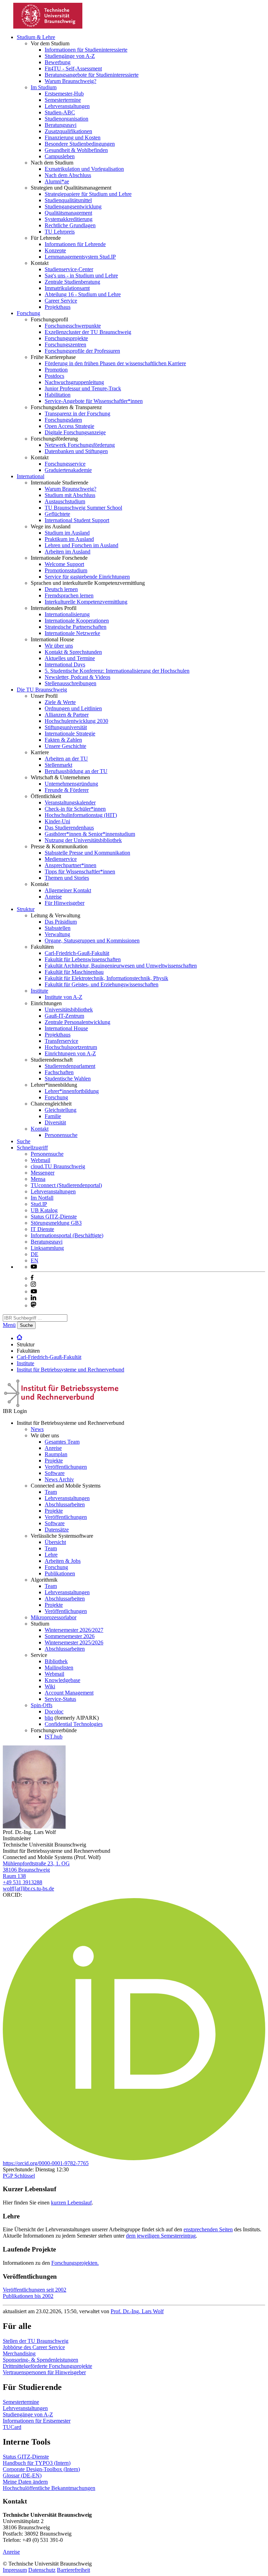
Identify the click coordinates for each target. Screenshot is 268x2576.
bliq (49, 1718)
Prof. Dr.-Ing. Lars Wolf (137, 2311)
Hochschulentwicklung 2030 (76, 721)
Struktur (26, 909)
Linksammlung (47, 1248)
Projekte (54, 1461)
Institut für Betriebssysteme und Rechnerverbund (70, 1370)
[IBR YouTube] (34, 1267)
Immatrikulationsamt (67, 288)
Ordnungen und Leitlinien (73, 708)
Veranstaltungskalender (70, 802)
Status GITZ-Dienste (54, 1217)
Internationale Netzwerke (72, 633)
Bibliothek (56, 1661)
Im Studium (44, 87)
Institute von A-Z (64, 997)
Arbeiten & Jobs (63, 1561)
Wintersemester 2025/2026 (74, 1642)
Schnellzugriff (32, 1148)
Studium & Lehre (36, 37)
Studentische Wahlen (68, 1079)
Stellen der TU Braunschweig (36, 2341)
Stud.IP (39, 1204)
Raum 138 (14, 1876)
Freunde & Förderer (67, 790)
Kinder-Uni (57, 821)
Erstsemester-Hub (64, 94)
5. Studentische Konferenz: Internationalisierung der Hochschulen (117, 671)
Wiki (50, 1686)
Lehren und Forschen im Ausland (81, 545)
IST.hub (54, 1737)
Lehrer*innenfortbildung (72, 1091)
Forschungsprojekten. (75, 2263)
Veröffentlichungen (66, 1467)
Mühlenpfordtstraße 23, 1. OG (36, 1863)
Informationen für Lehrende (75, 244)
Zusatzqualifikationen (68, 131)
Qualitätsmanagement (68, 213)
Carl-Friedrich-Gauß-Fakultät (77, 953)
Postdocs (54, 376)
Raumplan (56, 1454)
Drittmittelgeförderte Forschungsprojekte (47, 2366)
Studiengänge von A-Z (70, 56)
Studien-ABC (60, 112)
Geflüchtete (57, 514)
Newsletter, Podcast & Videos (77, 677)
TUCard (12, 2427)
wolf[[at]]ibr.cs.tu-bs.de (28, 1889)
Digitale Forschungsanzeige (75, 432)
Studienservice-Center (69, 269)
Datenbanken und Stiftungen (76, 451)
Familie (53, 1116)
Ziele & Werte (60, 702)
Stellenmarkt (58, 765)
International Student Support (77, 520)
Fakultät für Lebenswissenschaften (83, 959)
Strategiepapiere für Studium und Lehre (88, 194)
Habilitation (58, 395)
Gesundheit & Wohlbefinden (76, 150)
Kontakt (40, 1129)
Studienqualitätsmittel (68, 200)
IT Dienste (42, 1229)
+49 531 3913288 (23, 1882)
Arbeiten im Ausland (68, 552)
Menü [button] (9, 1325)
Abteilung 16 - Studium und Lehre (83, 294)
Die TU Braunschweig (42, 690)
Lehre (51, 1555)
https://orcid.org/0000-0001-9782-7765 (46, 2163)
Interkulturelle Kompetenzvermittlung (86, 602)
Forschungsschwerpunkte (73, 326)
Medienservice (61, 859)
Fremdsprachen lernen (69, 595)
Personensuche (61, 1135)
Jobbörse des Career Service (34, 2347)
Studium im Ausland (67, 533)
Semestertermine (63, 100)
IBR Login (15, 1411)
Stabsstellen (58, 928)
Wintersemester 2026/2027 (74, 1630)
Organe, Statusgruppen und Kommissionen (92, 941)
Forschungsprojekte (66, 338)
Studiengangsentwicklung (73, 207)
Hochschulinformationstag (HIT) (81, 815)
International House (66, 1028)
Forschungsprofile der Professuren (82, 351)
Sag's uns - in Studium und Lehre (81, 276)
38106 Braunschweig (26, 1870)
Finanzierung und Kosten (73, 137)
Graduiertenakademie (68, 470)
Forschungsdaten (63, 420)
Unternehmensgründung (71, 784)
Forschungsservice (65, 464)
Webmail (40, 1160)
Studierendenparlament (70, 1066)
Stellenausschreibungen (70, 683)
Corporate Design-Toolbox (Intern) (41, 2469)
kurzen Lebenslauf (71, 2203)
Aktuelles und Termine (70, 658)
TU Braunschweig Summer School (83, 508)
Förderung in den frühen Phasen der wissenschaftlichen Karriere (115, 363)
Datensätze (57, 1530)
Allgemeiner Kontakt (68, 890)
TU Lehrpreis (60, 232)
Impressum (15, 2570)
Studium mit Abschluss (70, 495)
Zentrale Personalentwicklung (77, 1022)
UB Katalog (44, 1210)
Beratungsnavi (61, 125)
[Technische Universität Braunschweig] (48, 27)
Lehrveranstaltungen (67, 106)
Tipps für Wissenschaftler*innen (80, 872)
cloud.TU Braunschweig (58, 1166)
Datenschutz (42, 2570)
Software (55, 1473)
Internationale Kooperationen (77, 621)
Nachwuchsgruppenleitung (74, 382)
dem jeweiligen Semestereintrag (161, 2236)
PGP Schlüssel (19, 2176)
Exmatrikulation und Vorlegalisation (84, 169)
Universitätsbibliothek (69, 1010)
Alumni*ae (57, 181)
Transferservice (61, 1041)
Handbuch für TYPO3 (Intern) (37, 2463)
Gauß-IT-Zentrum (64, 1016)
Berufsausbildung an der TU (76, 771)
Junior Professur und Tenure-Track (83, 388)
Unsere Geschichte (65, 746)
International (31, 476)
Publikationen (60, 1573)
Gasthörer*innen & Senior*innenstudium (90, 834)
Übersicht (55, 1542)
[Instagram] (33, 1285)
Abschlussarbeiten (65, 1504)
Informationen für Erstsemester (37, 2421)
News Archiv (59, 1479)
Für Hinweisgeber (65, 903)
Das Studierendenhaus (69, 828)
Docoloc (54, 1711)
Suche (24, 1141)
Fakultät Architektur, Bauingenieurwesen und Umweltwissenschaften (121, 966)
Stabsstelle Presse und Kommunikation (87, 853)
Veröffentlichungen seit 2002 (35, 2290)
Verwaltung (57, 934)
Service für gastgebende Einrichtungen (87, 577)
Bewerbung (58, 62)
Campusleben (60, 156)
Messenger (43, 1173)
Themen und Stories (67, 878)
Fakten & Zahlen (63, 740)
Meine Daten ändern (25, 2482)
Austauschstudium (65, 501)
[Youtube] (34, 1291)
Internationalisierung (67, 614)
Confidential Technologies (74, 1724)
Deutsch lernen (61, 589)
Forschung (28, 313)
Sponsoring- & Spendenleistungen (40, 2360)
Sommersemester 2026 (70, 1636)
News (37, 1429)
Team (51, 1492)
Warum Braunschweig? (70, 81)
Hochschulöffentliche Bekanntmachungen (49, 2488)
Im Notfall (42, 1198)
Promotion (56, 370)
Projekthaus (58, 307)
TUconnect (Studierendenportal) (66, 1185)
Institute (39, 991)
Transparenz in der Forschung (77, 414)
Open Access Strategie (69, 426)
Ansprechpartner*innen (70, 865)
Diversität (55, 1122)
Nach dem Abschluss (68, 175)
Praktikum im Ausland (69, 539)
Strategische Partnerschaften (76, 627)
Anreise (53, 897)
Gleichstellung (61, 1110)
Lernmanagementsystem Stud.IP (80, 257)
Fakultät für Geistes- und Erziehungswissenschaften (102, 984)
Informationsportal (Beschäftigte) (67, 1235)
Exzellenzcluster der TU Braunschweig (88, 332)
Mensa (38, 1179)
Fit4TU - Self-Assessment (73, 68)
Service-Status (60, 1699)
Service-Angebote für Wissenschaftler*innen (94, 401)
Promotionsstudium (66, 570)
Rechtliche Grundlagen (70, 225)
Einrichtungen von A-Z (70, 1053)
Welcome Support (64, 564)
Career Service (61, 301)
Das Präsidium (61, 922)
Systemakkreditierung (69, 219)
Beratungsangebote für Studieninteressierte (92, 75)
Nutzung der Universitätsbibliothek (83, 840)
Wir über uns (59, 646)
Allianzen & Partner (67, 715)
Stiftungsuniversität (66, 727)
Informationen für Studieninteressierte (86, 50)
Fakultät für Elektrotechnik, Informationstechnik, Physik (106, 978)
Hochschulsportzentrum (71, 1047)
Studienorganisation (66, 119)
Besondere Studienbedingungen (80, 144)
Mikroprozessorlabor (54, 1617)
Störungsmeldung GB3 (56, 1223)
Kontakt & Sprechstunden (73, 652)
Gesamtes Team (62, 1442)
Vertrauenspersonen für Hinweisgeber (44, 2372)
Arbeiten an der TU (66, 759)
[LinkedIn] (33, 1298)
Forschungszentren (65, 345)
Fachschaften (59, 1072)
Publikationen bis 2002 (28, 2296)
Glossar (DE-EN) (22, 2475)
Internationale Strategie (70, 733)
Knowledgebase (62, 1680)
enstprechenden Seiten (208, 2229)
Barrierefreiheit (73, 2570)
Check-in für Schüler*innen (75, 809)
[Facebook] (32, 1278)
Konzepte (55, 250)
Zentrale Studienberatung (72, 282)
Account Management (69, 1693)
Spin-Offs (42, 1705)
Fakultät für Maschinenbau (74, 972)
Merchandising (19, 2353)
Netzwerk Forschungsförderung (80, 445)
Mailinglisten (59, 1668)
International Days (65, 664)
